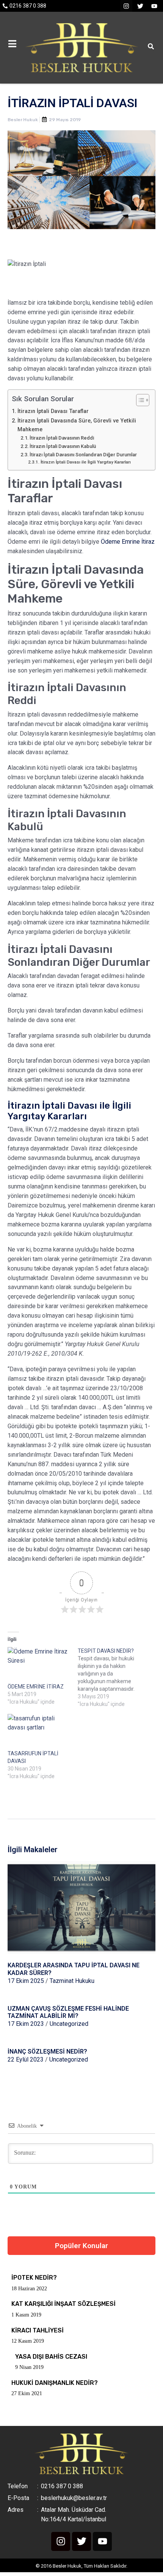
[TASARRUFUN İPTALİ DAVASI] (39, 1732)
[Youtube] (154, 6)
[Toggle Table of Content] (139, 400)
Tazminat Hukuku (72, 1981)
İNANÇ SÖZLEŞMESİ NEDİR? (47, 2051)
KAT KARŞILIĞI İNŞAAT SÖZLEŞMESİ (63, 2304)
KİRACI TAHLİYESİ (38, 2330)
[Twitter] (140, 6)
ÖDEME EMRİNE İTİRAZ (36, 1687)
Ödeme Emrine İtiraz (128, 542)
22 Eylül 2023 (26, 2059)
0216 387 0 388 (28, 6)
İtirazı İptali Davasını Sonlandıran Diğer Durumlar (83, 455)
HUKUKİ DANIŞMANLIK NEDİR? (55, 2383)
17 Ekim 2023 (26, 2024)
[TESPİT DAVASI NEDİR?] (113, 1677)
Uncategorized (69, 2024)
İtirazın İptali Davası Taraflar (53, 411)
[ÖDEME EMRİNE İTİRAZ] (39, 1665)
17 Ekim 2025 (26, 1981)
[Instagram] (126, 6)
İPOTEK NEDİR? (34, 2278)
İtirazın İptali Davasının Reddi (62, 438)
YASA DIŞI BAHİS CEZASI (51, 2357)
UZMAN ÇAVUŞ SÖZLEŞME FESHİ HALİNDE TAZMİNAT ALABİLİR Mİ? (68, 2012)
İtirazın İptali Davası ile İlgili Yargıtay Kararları (85, 462)
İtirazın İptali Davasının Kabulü (63, 446)
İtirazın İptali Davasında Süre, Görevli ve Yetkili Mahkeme (77, 425)
